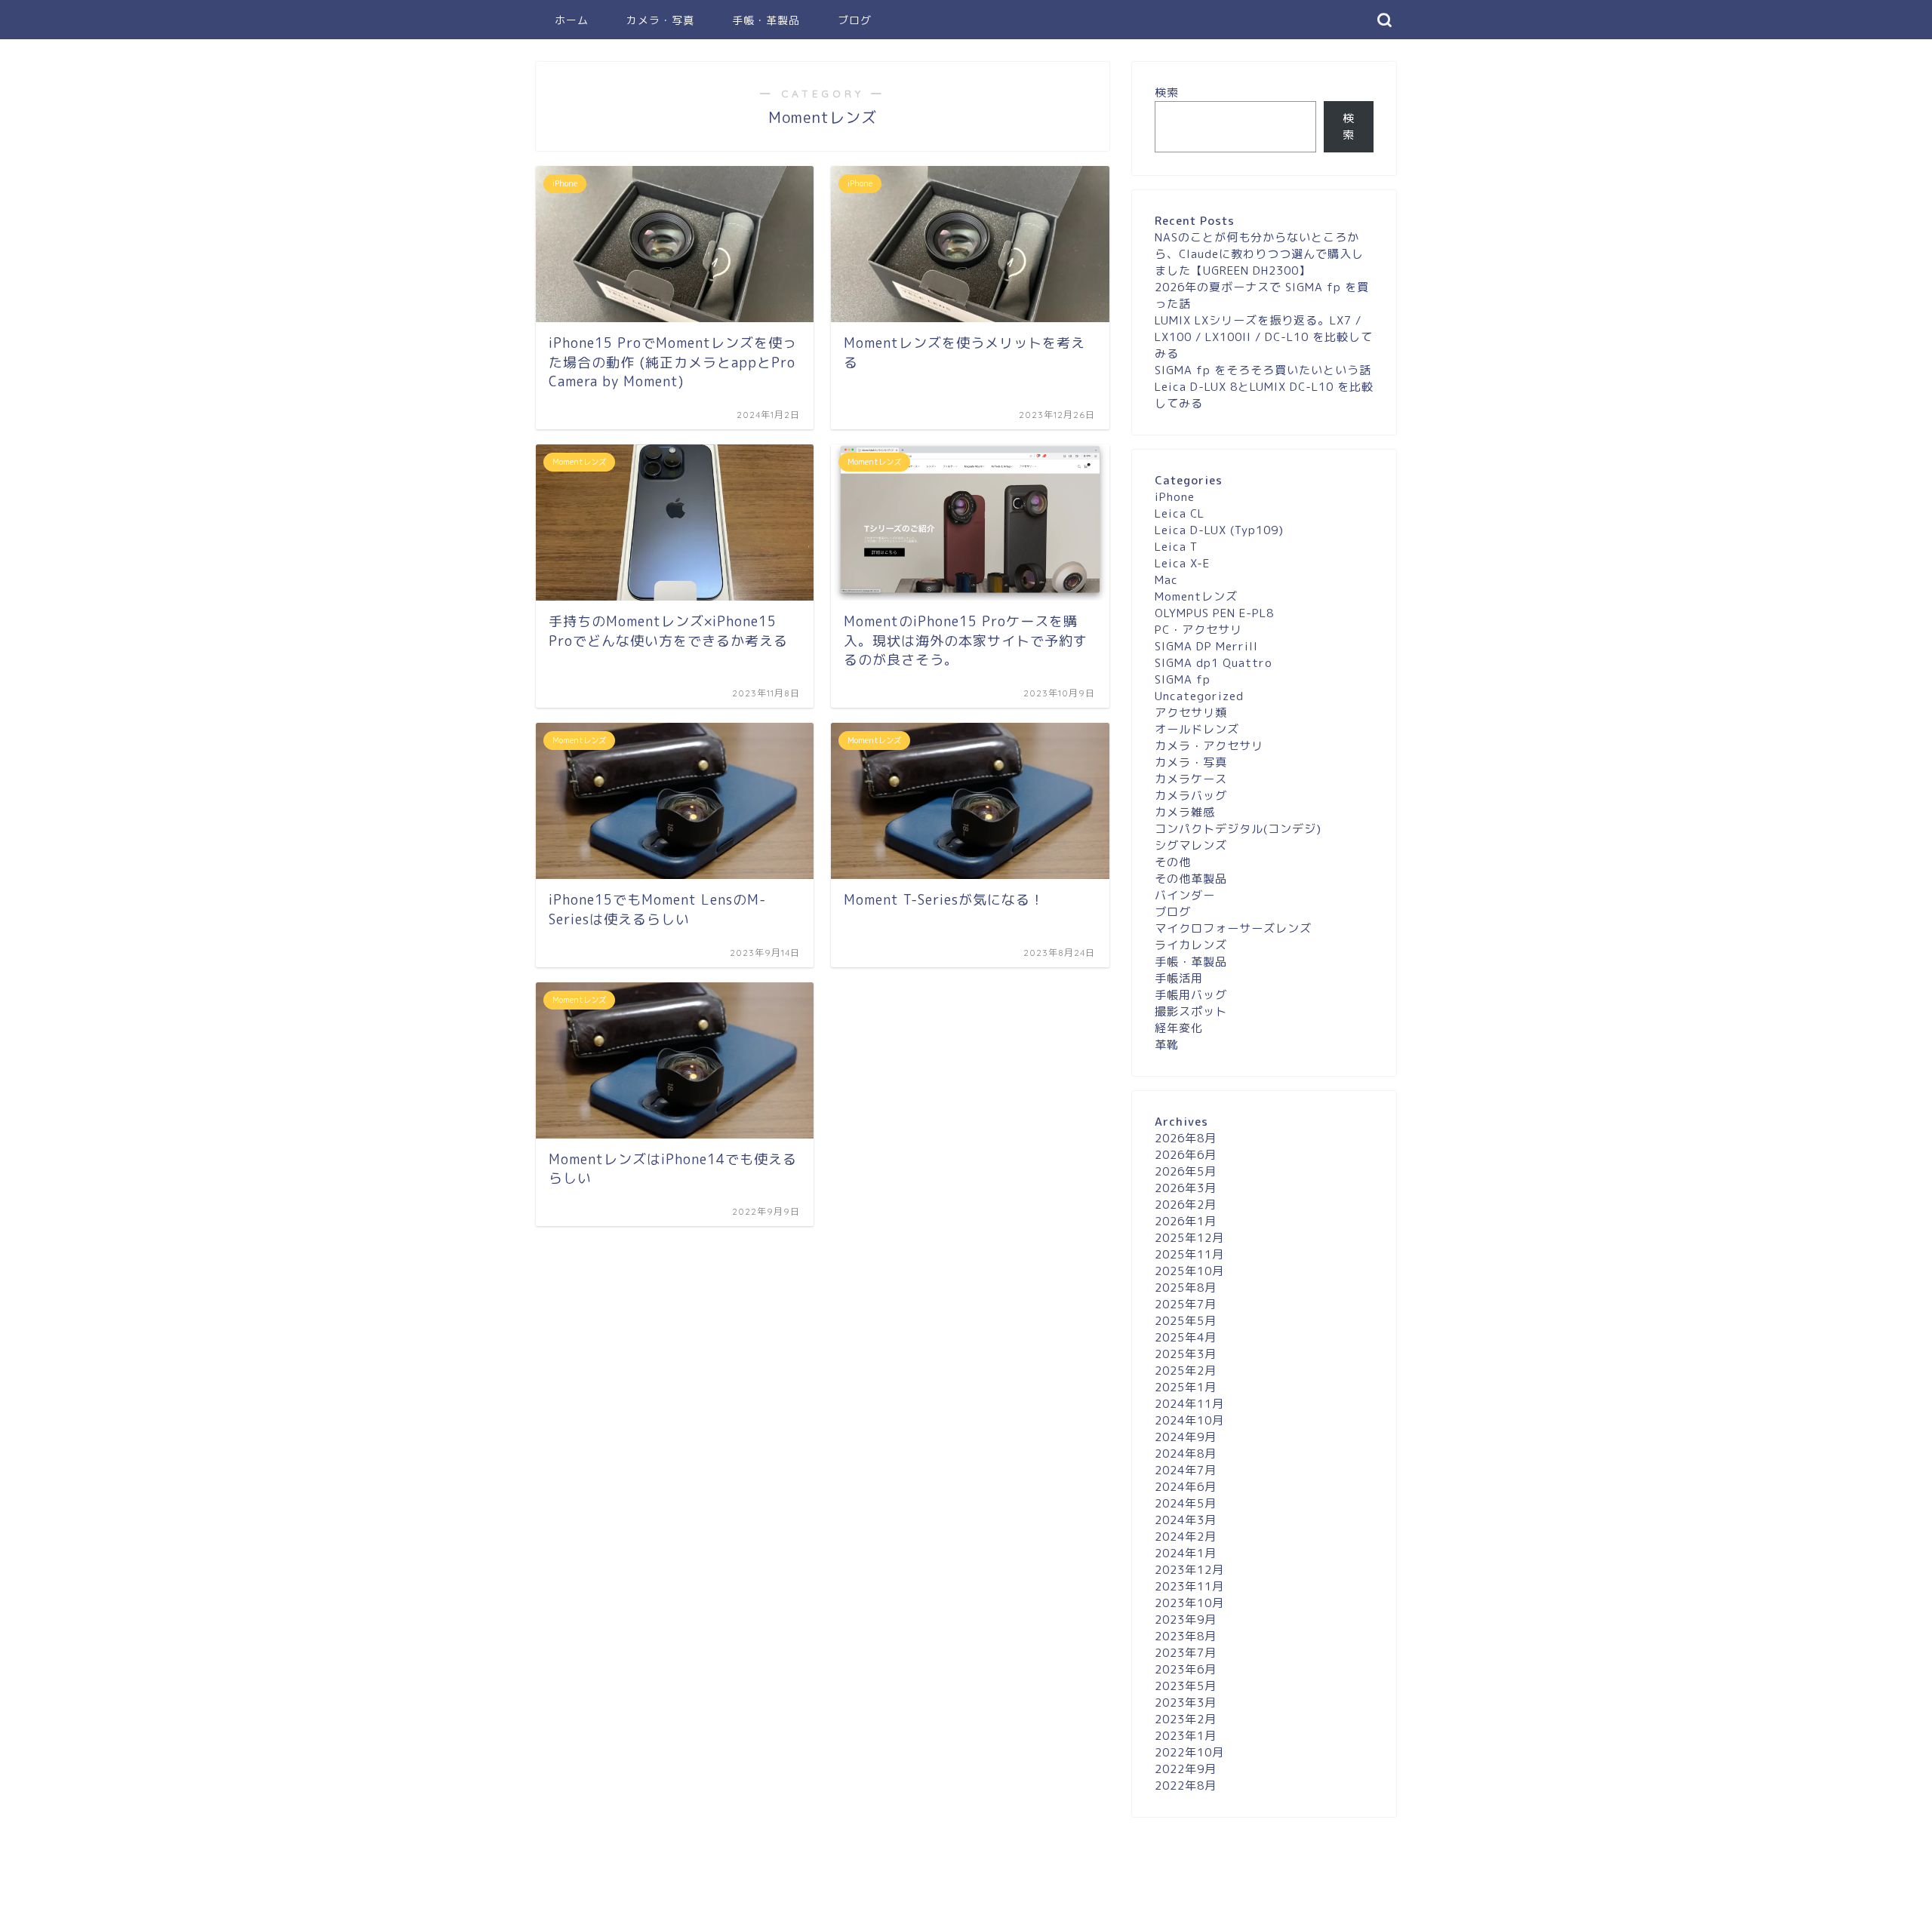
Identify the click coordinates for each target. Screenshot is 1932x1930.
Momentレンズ (1196, 596)
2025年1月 (1186, 1387)
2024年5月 (1186, 1503)
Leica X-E (1182, 563)
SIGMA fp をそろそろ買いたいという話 (1263, 370)
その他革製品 (1191, 879)
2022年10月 (1189, 1752)
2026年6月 (1186, 1155)
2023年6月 (1186, 1669)
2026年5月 (1186, 1171)
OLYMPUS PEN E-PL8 (1214, 613)
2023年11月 (1189, 1586)
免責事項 (680, 1912)
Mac (1166, 580)
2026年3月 (1186, 1188)
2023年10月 (1189, 1603)
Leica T (1176, 547)
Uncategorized (1199, 696)
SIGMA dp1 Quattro (1214, 663)
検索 (1167, 92)
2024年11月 (1189, 1404)
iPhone (1175, 497)
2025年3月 (1186, 1354)
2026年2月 (1186, 1205)
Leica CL (1180, 513)
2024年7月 (1186, 1470)
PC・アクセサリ (1198, 630)
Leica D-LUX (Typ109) (1219, 530)
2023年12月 (1189, 1570)
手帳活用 (1179, 978)
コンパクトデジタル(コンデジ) (1238, 829)
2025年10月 (1189, 1271)
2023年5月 (1186, 1686)
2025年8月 (1186, 1288)
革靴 (1167, 1045)
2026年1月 (1186, 1221)
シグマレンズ (1191, 845)
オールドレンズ (1197, 729)
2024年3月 (1186, 1520)
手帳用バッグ (1191, 995)
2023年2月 (1186, 1719)
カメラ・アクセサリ (1209, 746)
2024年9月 (1186, 1437)
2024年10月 (1189, 1420)
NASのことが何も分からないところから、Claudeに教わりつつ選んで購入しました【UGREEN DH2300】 (1259, 254)
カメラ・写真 (660, 20)
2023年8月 (1186, 1636)
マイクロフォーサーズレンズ (1233, 928)
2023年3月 (1186, 1703)
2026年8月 (1186, 1138)
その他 (1173, 862)
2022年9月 (1186, 1769)
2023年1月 (1186, 1736)
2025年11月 (1189, 1254)
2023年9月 (1186, 1620)
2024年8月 (1186, 1454)
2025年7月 (1186, 1304)
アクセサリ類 (1191, 713)
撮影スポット (1191, 1011)
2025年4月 (1186, 1337)
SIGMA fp (1183, 679)
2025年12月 (1189, 1238)
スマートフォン (803, 1872)
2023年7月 (1186, 1653)
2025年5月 (1186, 1321)
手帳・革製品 (766, 20)
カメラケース (1191, 779)
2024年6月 (1186, 1487)
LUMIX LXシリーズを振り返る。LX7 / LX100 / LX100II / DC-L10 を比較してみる (1264, 337)
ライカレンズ (1191, 945)
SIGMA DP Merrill (1206, 646)
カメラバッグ (1191, 796)
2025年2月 (1186, 1371)
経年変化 (1179, 1028)
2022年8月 (1186, 1786)
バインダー (1185, 895)
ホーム (572, 20)
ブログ (855, 20)
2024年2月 (1186, 1537)
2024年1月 (1186, 1553)
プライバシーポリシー (593, 1912)
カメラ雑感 (1185, 812)
